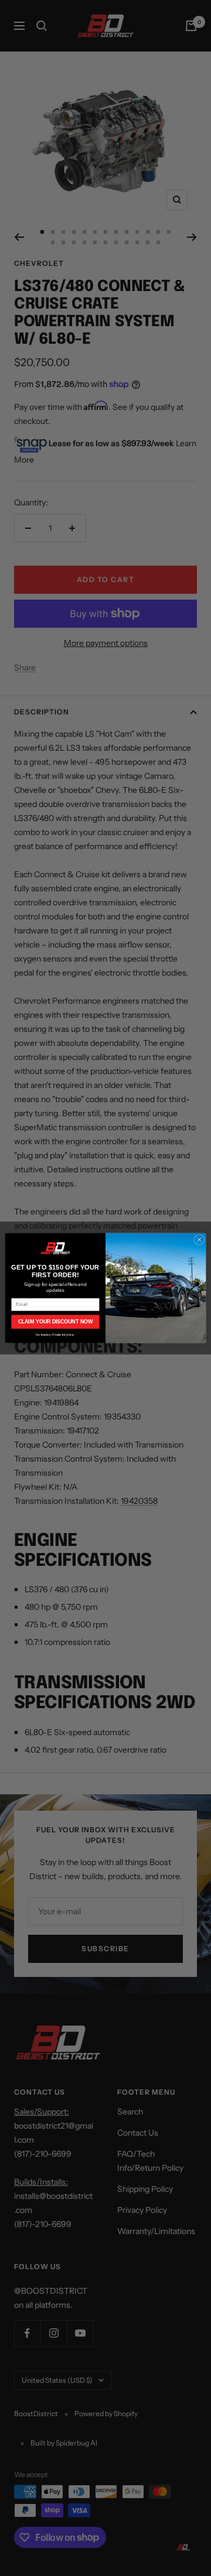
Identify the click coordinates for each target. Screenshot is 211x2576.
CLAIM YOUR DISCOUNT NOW (55, 1322)
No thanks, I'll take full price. (55, 1335)
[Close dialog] (199, 1239)
